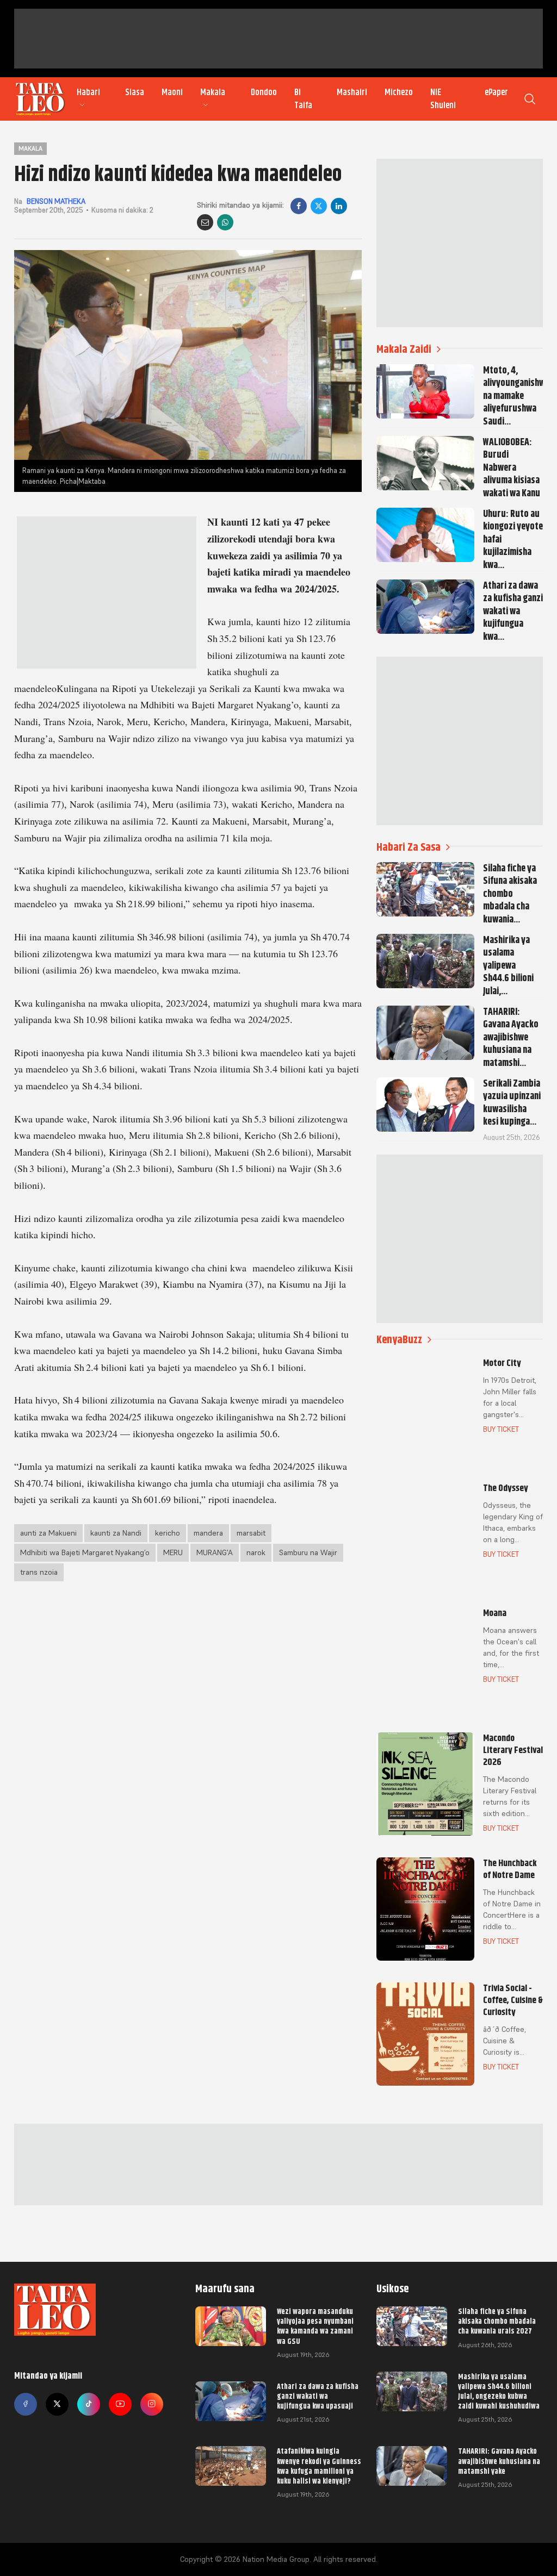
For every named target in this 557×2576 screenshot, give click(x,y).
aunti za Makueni (48, 1533)
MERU (173, 1552)
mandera (208, 1533)
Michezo (399, 92)
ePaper (496, 92)
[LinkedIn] (339, 206)
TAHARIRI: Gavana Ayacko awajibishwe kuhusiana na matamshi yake (499, 2461)
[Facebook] (299, 206)
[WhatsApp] (225, 222)
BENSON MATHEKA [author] (56, 201)
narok (256, 1552)
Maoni (172, 92)
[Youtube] (120, 2404)
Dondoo (264, 92)
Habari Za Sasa (409, 847)
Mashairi (352, 92)
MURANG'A (215, 1552)
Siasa (135, 92)
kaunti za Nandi (116, 1533)
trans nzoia (39, 1572)
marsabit (251, 1533)
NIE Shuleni (443, 99)
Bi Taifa (303, 99)
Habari (88, 92)
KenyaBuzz (399, 1340)
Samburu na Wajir (308, 1552)
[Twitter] (57, 2404)
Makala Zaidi (404, 349)
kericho (168, 1533)
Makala (213, 92)
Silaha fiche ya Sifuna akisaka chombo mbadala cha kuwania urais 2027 (497, 2321)
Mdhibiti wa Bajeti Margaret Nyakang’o (85, 1552)
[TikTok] (89, 2404)
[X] (319, 206)
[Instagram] (152, 2404)
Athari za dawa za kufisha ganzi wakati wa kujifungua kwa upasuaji (318, 2396)
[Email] (205, 222)
